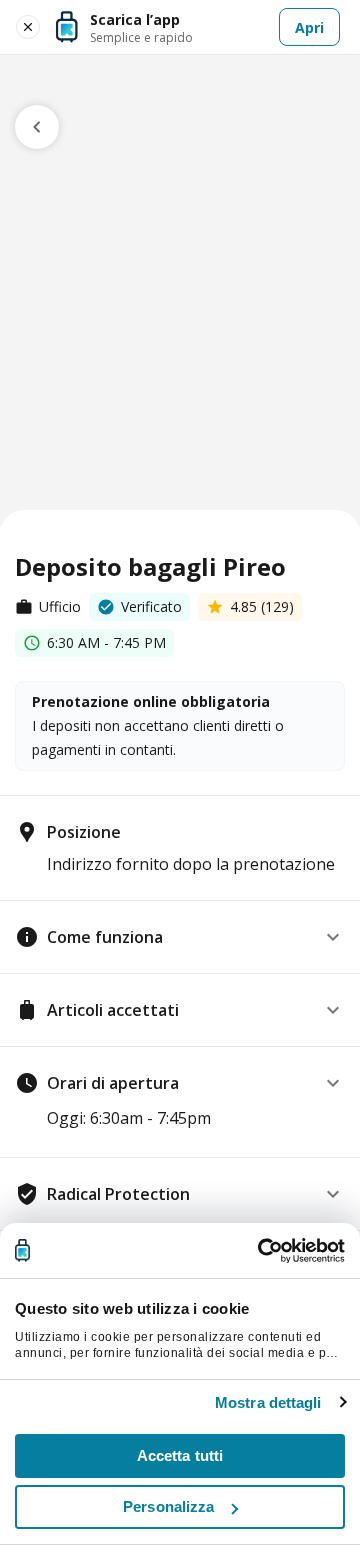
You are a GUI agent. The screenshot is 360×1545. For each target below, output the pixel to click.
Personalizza (168, 1506)
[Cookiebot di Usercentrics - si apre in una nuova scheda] (260, 1251)
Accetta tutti (180, 1455)
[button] (180, 937)
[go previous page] (37, 127)
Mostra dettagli (268, 1402)
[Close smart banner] (28, 27)
